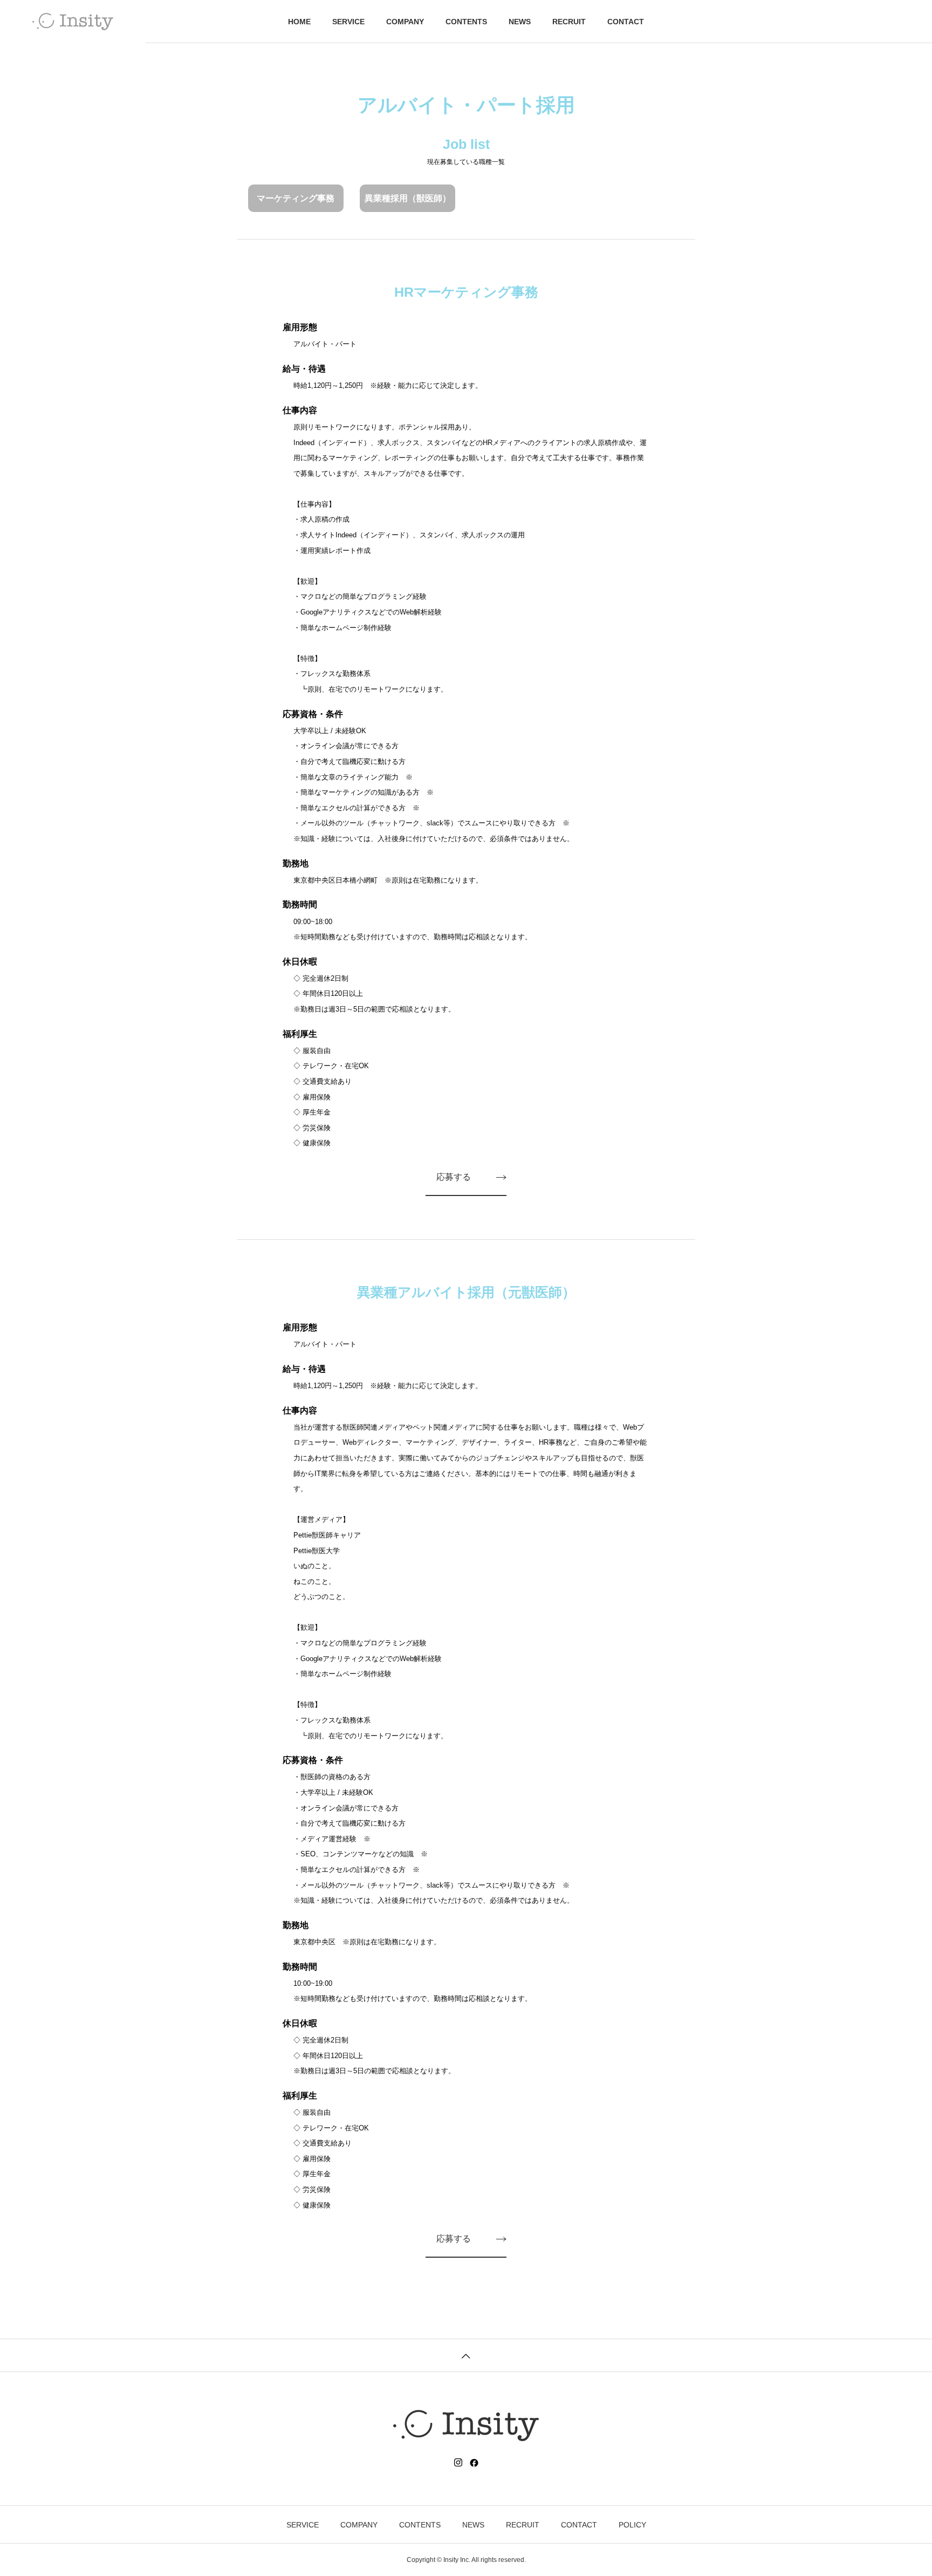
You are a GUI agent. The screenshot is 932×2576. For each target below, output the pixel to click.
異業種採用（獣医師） (408, 198)
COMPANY (405, 22)
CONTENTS (466, 22)
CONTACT (626, 22)
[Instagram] (458, 2463)
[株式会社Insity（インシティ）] (73, 22)
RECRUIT (569, 22)
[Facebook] (474, 2463)
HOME (299, 22)
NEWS (520, 22)
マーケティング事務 (296, 198)
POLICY (632, 2525)
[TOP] (466, 2355)
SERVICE (348, 22)
